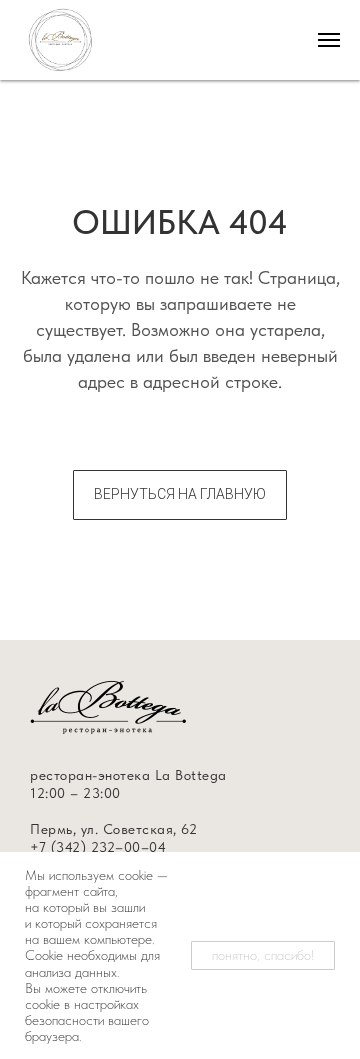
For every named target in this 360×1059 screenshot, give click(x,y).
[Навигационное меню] (329, 40)
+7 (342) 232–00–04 (98, 847)
